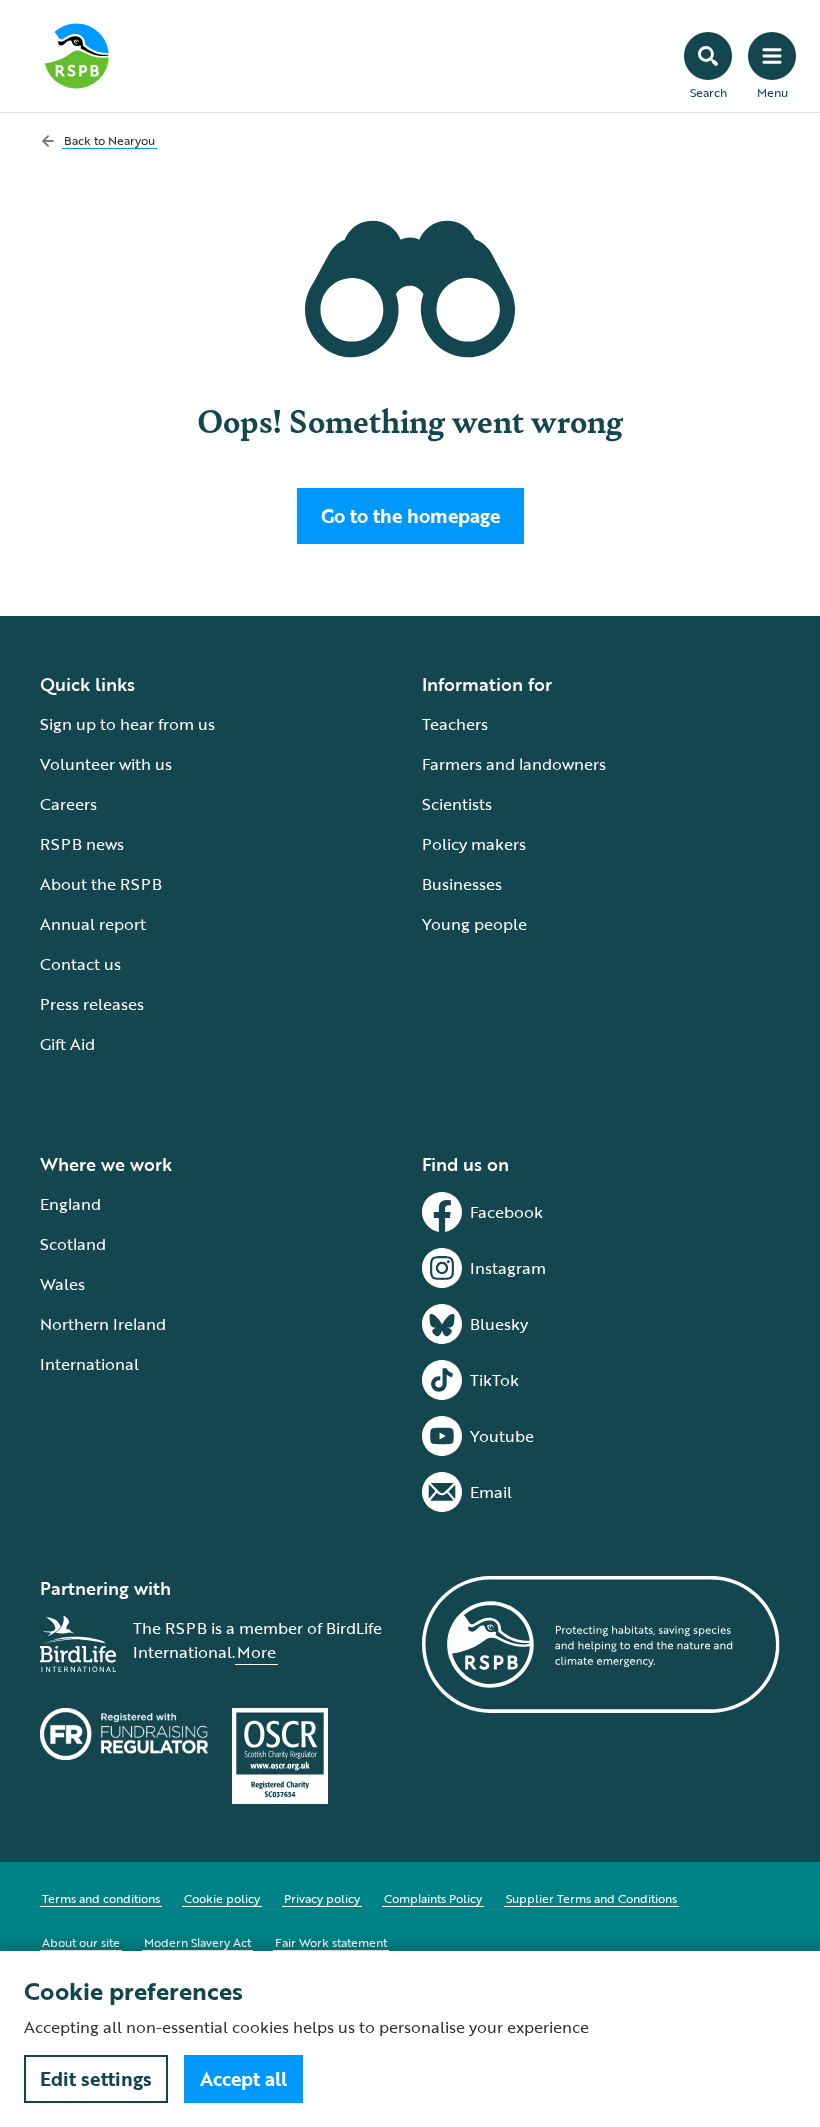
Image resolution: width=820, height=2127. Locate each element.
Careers (68, 804)
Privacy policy (322, 1898)
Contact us (80, 964)
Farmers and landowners (514, 764)
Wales (62, 1284)
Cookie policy (222, 1898)
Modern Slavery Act (197, 1942)
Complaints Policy (433, 1898)
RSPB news (82, 844)
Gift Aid (67, 1044)
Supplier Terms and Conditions (591, 1898)
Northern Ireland (103, 1324)
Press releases (92, 1004)
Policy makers (474, 844)
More (256, 1652)
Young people (474, 924)
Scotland (73, 1244)
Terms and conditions (101, 1898)
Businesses (462, 884)
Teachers (455, 724)
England (70, 1204)
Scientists (457, 804)
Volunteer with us (106, 764)
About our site (81, 1942)
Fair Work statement (331, 1942)
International (89, 1364)
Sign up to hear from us (127, 724)
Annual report (93, 924)
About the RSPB (101, 884)
